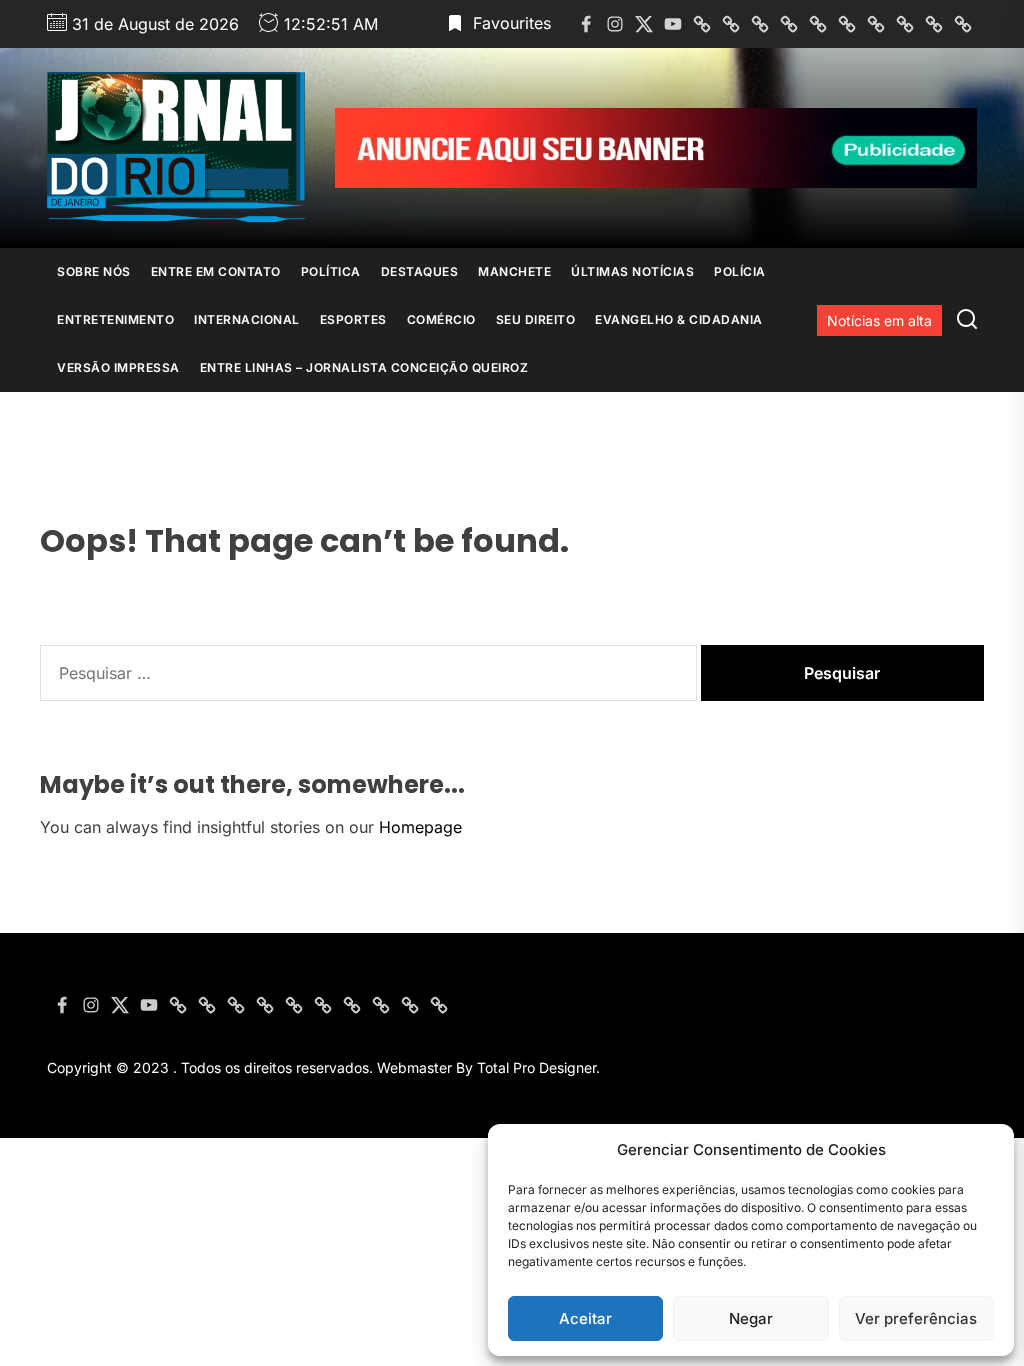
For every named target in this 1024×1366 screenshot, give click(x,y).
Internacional (247, 319)
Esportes (353, 319)
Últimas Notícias (632, 271)
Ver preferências (916, 1318)
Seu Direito (536, 319)
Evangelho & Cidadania (679, 319)
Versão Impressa (118, 367)
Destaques (420, 271)
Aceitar (585, 1318)
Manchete (514, 271)
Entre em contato (216, 271)
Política (331, 271)
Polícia (740, 271)
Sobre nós (94, 271)
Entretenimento (115, 319)
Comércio (441, 319)
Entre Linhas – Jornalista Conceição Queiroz (364, 367)
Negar (751, 1318)
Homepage (420, 827)
